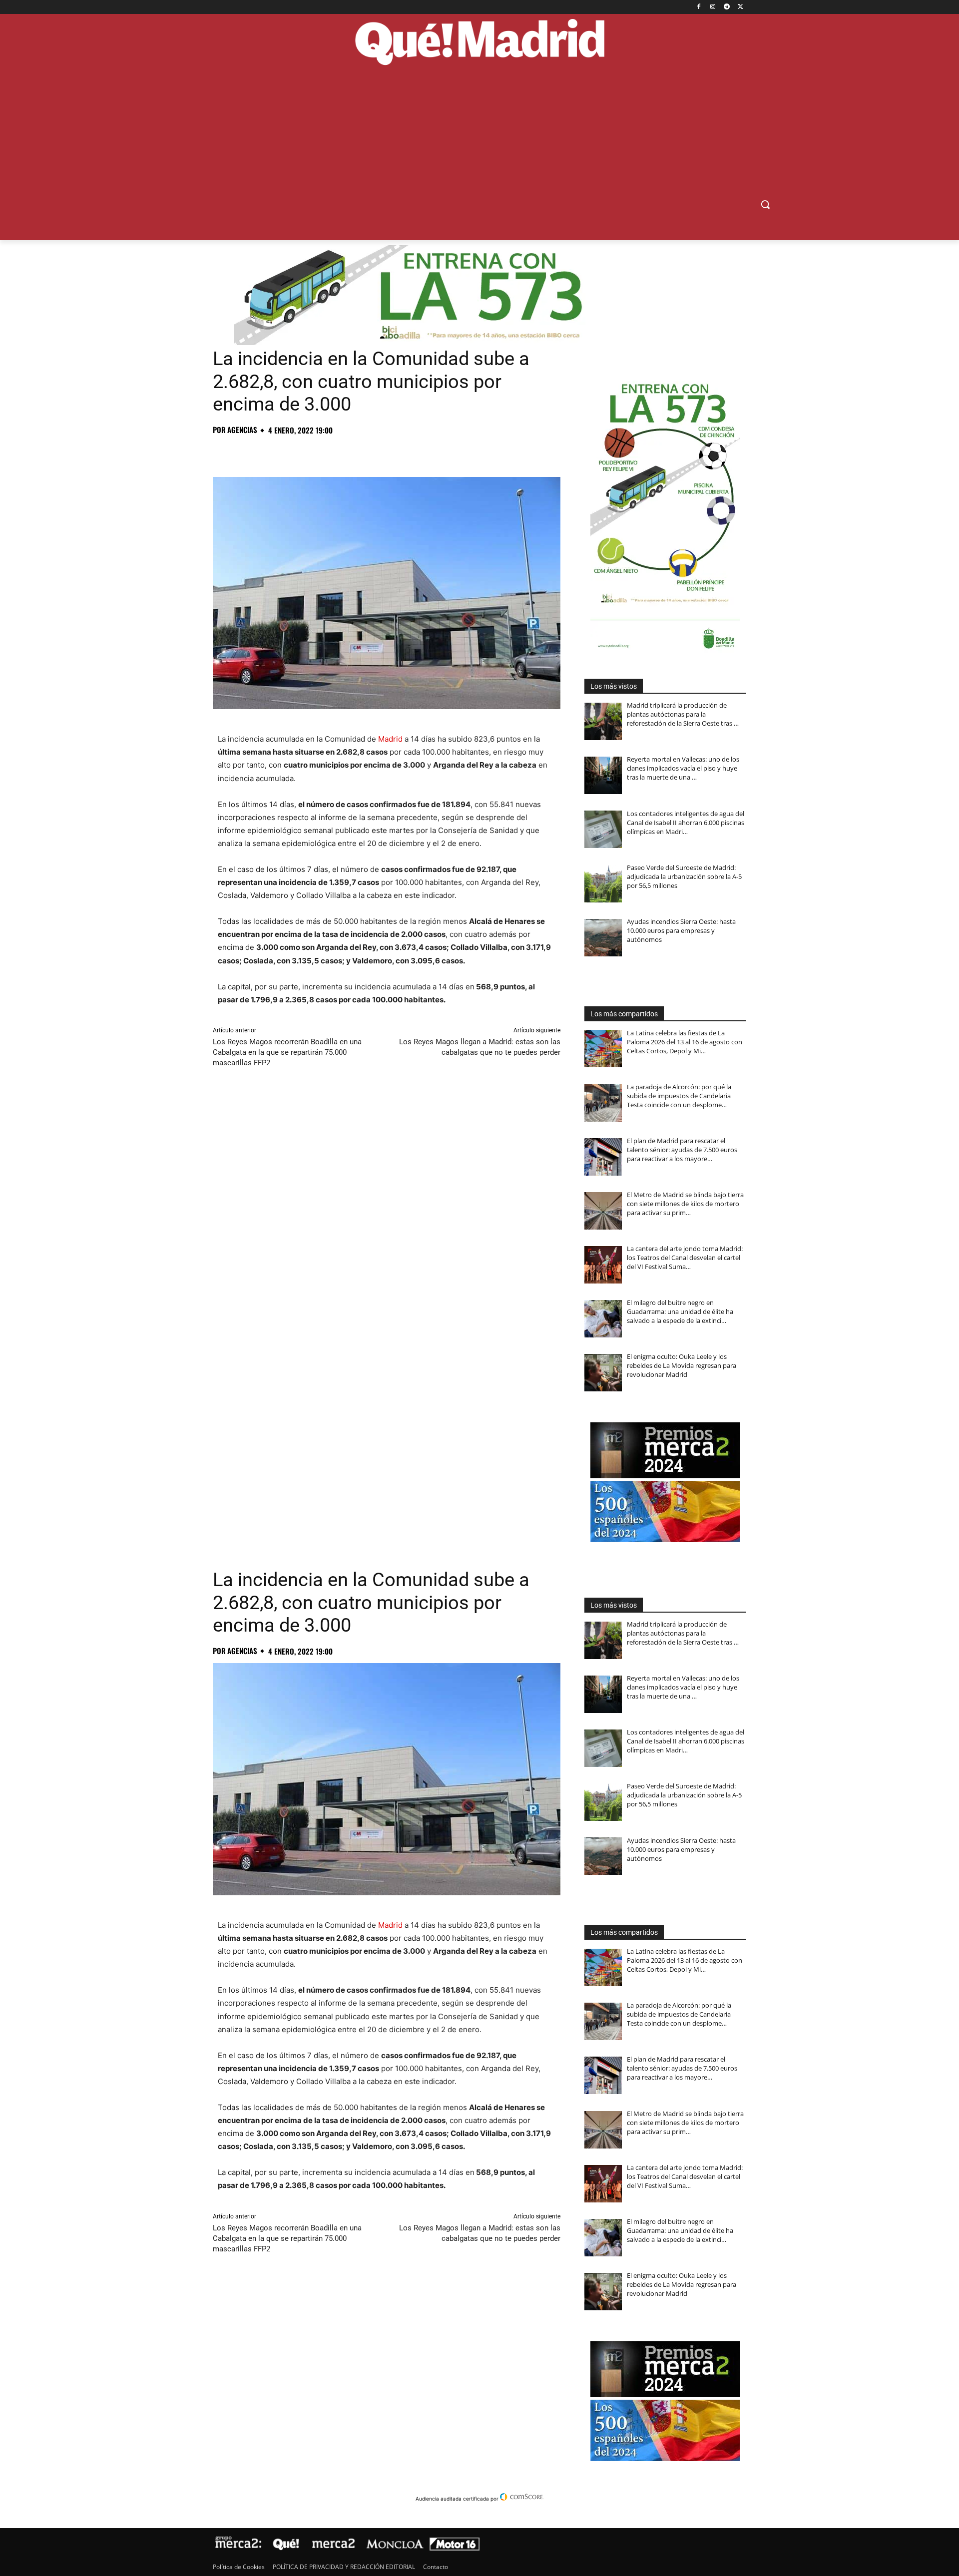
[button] (765, 204)
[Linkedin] (338, 452)
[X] (740, 7)
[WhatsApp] (292, 452)
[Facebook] (699, 7)
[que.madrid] (479, 43)
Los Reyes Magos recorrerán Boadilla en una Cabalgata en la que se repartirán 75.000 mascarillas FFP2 (287, 1052)
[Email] (361, 452)
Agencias (242, 430)
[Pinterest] (269, 452)
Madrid (390, 739)
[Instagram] (713, 7)
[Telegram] (726, 7)
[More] (384, 452)
